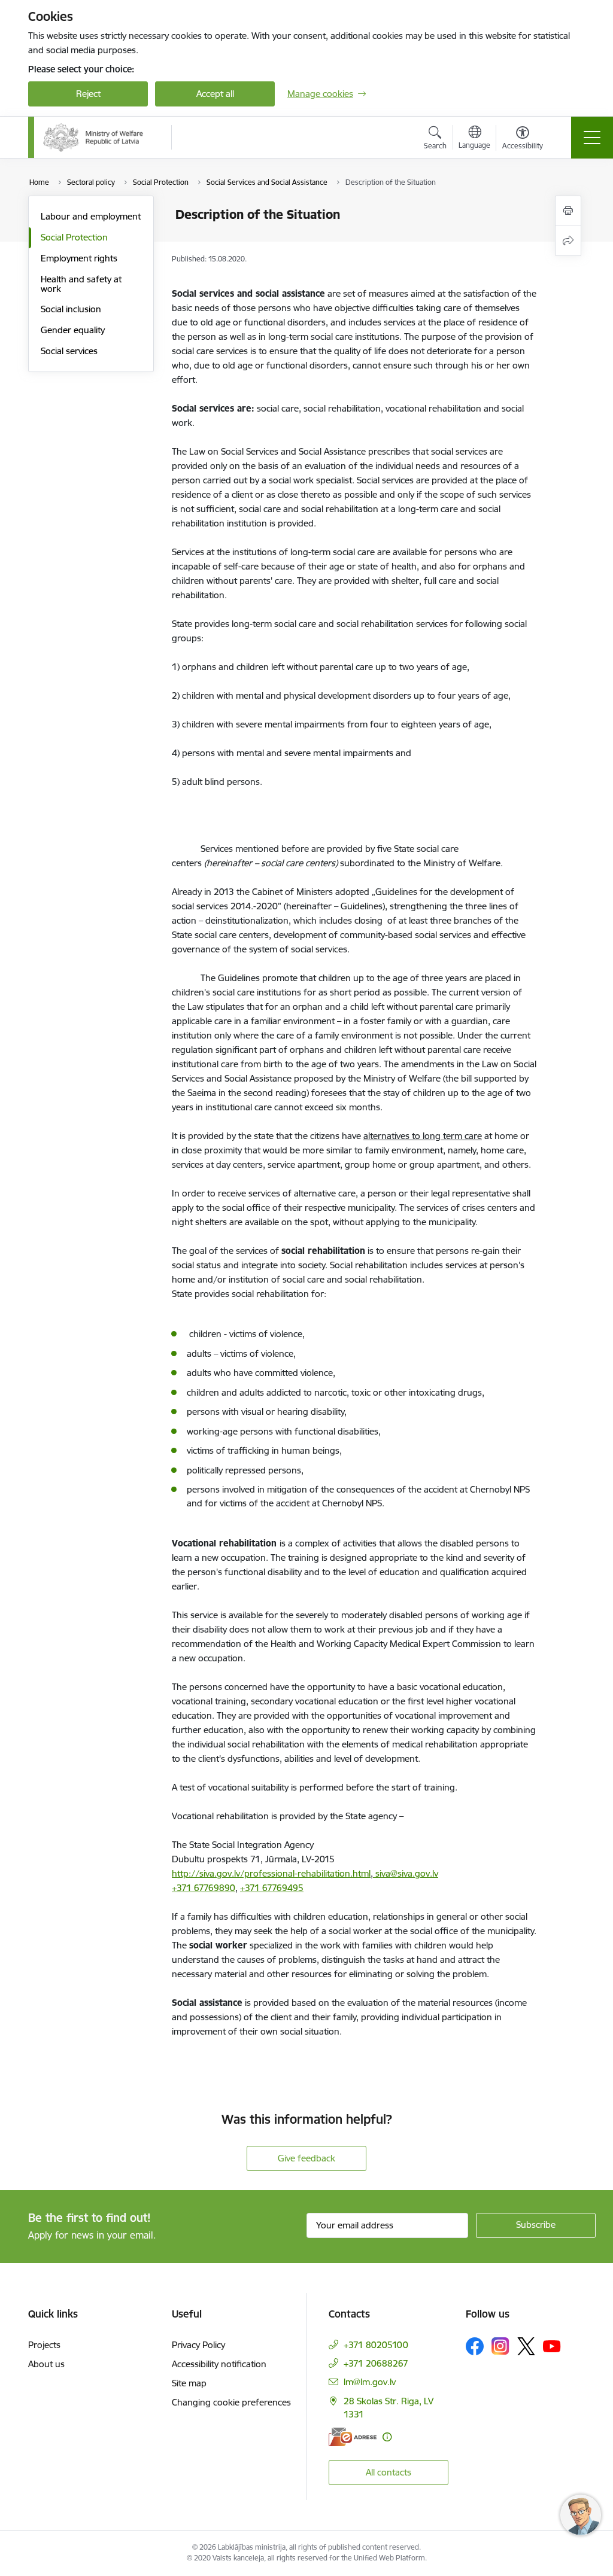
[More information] (387, 2437)
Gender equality (73, 330)
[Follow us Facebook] (475, 2346)
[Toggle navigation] (592, 138)
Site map (189, 2383)
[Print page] (568, 211)
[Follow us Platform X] (526, 2346)
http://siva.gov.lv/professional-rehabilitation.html (271, 1873)
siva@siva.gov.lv (406, 1873)
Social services (69, 351)
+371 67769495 (272, 1888)
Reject (88, 94)
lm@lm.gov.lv (370, 2382)
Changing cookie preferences (231, 2402)
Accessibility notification (219, 2364)
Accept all (215, 94)
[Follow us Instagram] (500, 2346)
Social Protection (74, 237)
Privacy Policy (198, 2345)
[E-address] (353, 2437)
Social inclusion (71, 309)
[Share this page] (568, 241)
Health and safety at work (81, 284)
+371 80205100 (376, 2345)
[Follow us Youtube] (552, 2346)
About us (46, 2364)
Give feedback (306, 2158)
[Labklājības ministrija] (93, 138)
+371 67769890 (204, 1888)
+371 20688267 (376, 2363)
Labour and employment (91, 216)
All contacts (389, 2472)
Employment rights (79, 258)
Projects (44, 2345)
